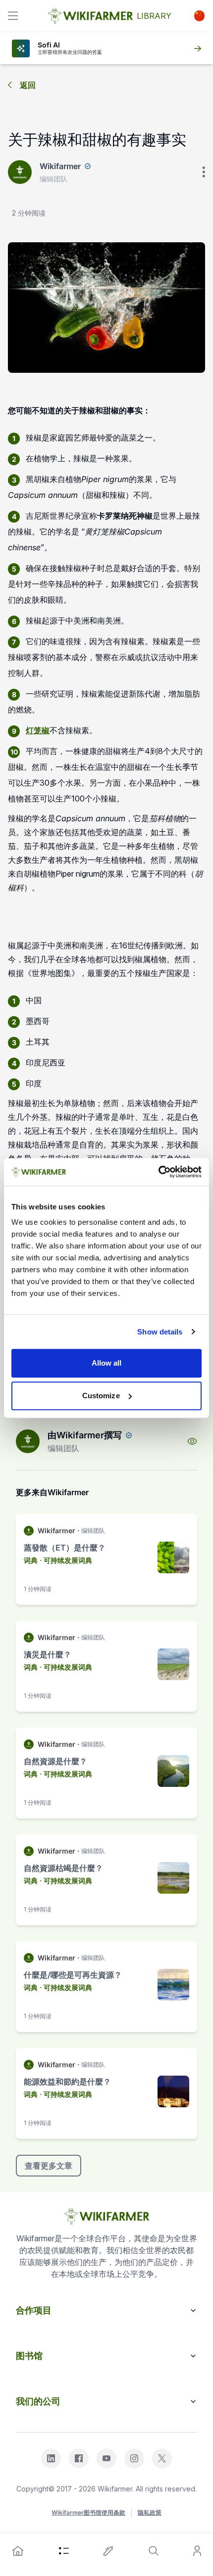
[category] (64, 2551)
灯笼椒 (38, 730)
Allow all (107, 1363)
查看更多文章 (49, 2166)
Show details (160, 1332)
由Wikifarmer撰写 (85, 1435)
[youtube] (106, 2458)
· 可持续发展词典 (66, 1560)
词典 (31, 1560)
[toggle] (13, 16)
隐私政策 (150, 2512)
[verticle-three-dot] (204, 172)
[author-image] (28, 1441)
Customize (101, 1396)
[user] (197, 2551)
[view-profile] (192, 1441)
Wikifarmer (60, 166)
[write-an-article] (108, 2551)
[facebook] (79, 2458)
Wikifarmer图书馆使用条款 (88, 2512)
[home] (18, 2551)
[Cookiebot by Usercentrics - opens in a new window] (158, 1172)
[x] (162, 2458)
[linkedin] (51, 2458)
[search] (154, 2551)
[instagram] (134, 2458)
